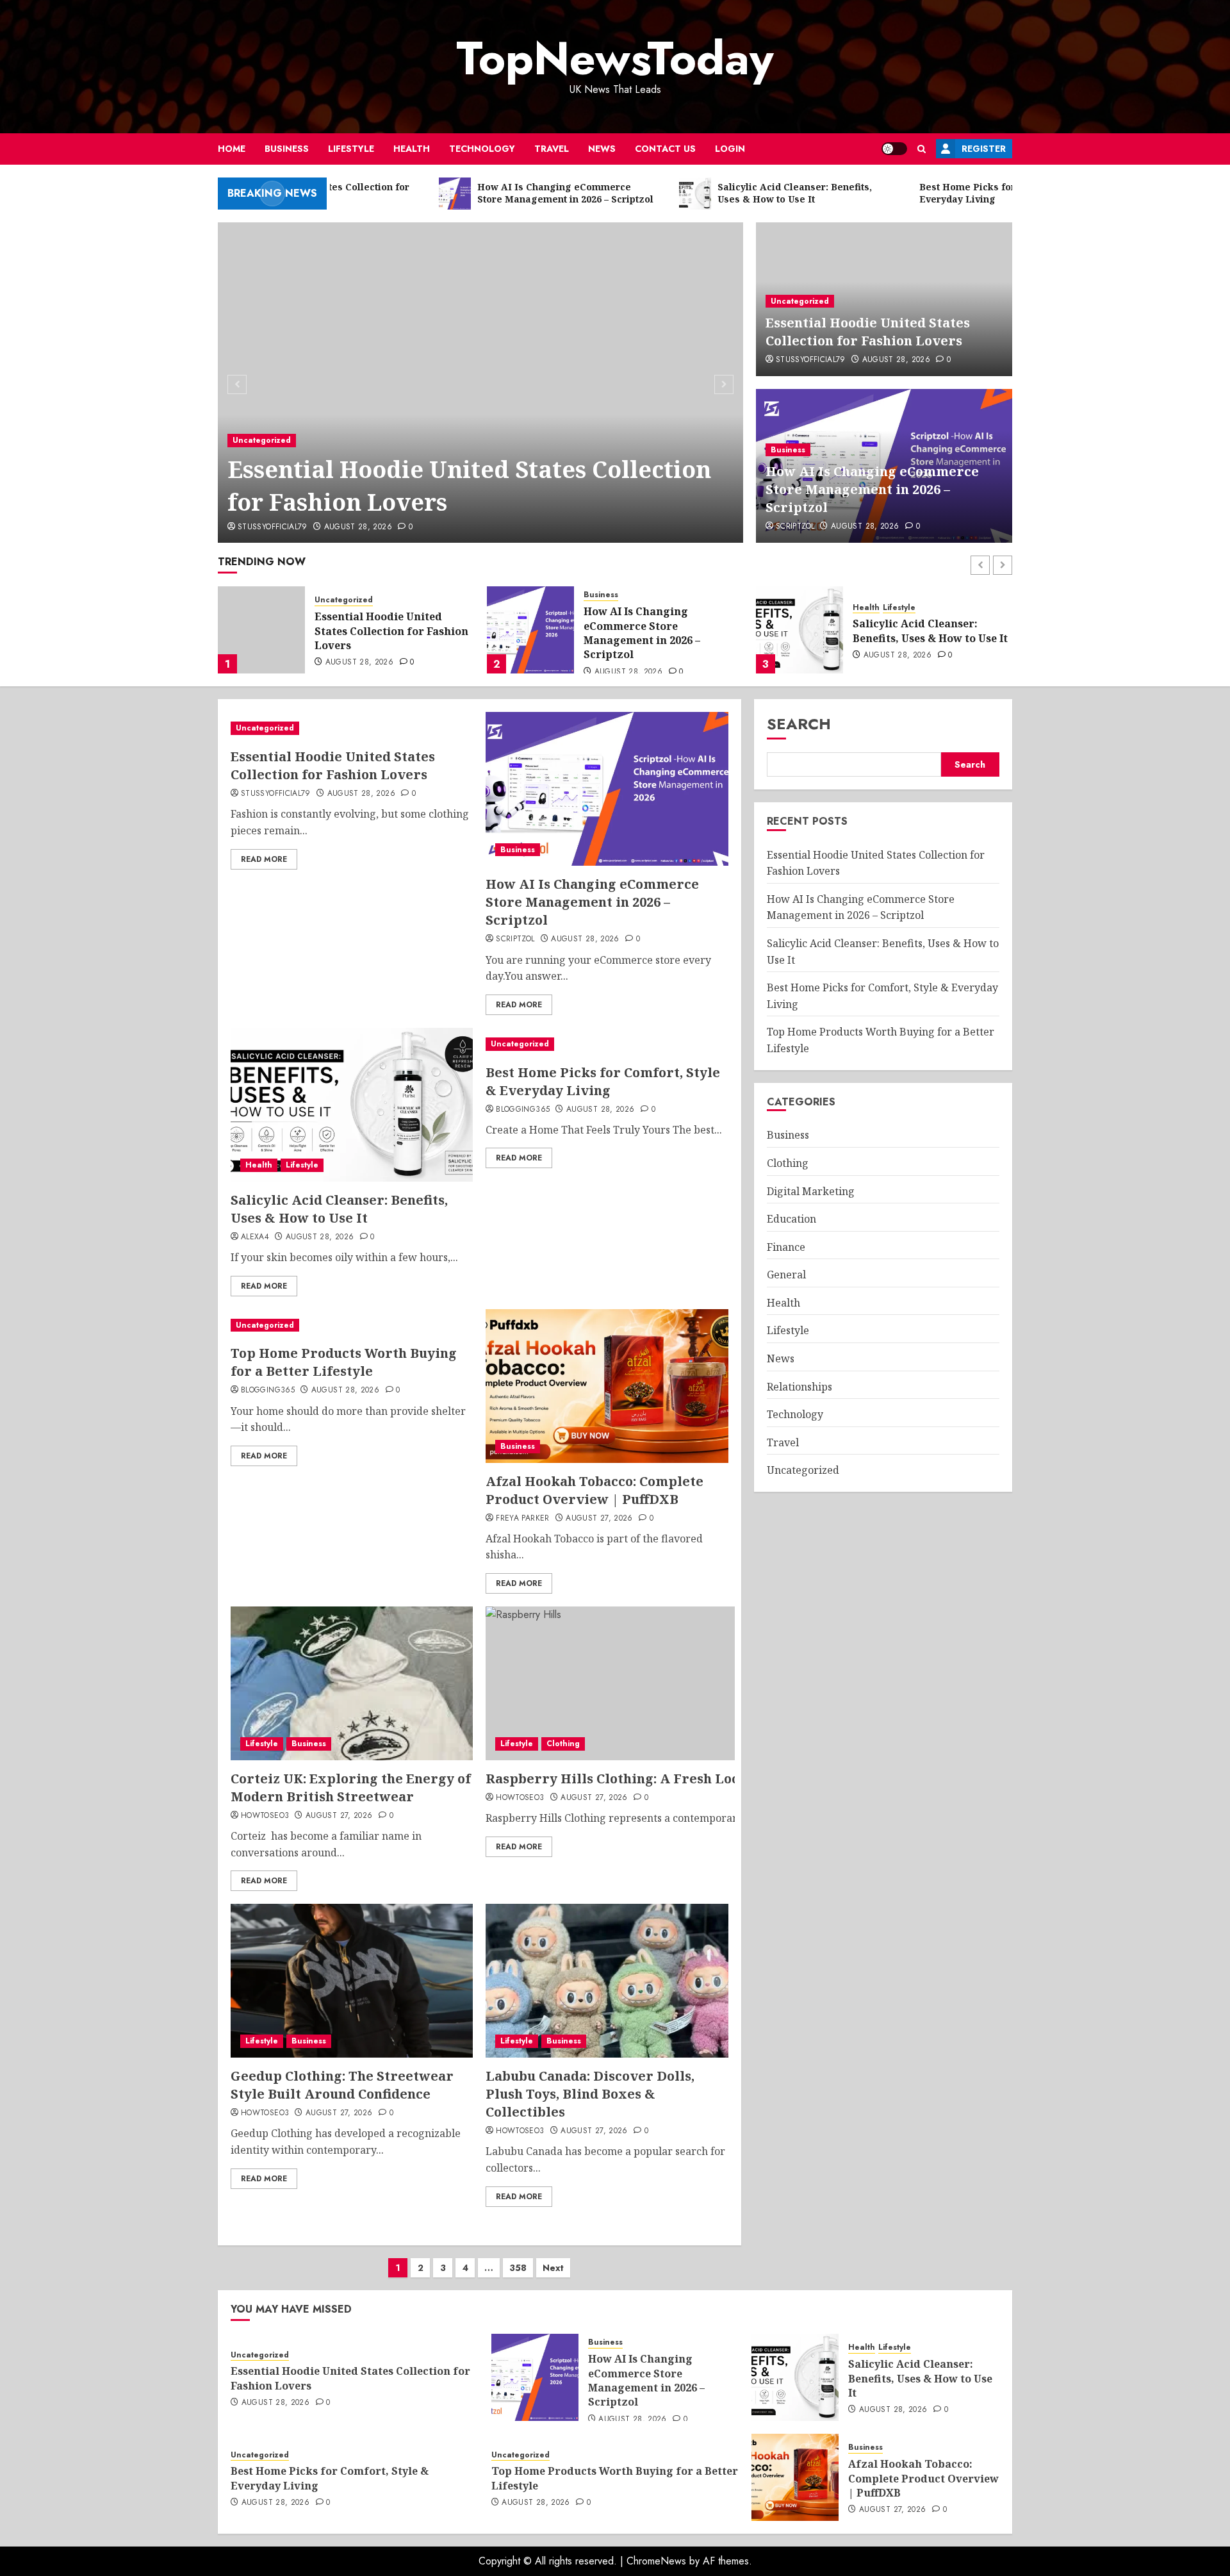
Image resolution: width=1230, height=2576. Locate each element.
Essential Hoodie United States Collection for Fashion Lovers (469, 485)
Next (553, 2268)
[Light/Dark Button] (894, 149)
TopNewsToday (615, 58)
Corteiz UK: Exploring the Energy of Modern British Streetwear (351, 1788)
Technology (482, 149)
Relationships (799, 1387)
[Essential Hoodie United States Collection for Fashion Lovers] (481, 383)
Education (791, 1219)
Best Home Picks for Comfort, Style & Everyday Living (932, 631)
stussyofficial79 (273, 527)
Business (287, 149)
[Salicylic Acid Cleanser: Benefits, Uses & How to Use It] (530, 630)
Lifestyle (351, 149)
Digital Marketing (811, 1191)
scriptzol (795, 527)
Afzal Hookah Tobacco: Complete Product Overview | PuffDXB (594, 1490)
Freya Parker (522, 1519)
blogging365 (523, 1110)
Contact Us (665, 149)
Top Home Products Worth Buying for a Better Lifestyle (344, 1362)
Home (232, 149)
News (602, 149)
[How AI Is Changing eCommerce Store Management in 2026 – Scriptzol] (261, 630)
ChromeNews (656, 2561)
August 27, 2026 (599, 1519)
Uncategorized (262, 440)
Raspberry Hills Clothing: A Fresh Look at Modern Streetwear (693, 1779)
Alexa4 (255, 1237)
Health (412, 149)
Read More (264, 859)
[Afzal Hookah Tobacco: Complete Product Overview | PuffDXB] (607, 1386)
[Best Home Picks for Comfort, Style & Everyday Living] (799, 630)
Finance (786, 1247)
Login (730, 149)
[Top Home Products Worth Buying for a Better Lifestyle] (352, 1325)
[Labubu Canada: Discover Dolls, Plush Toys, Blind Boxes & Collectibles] (607, 1981)
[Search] (922, 149)
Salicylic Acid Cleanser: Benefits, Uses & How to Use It (661, 631)
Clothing (563, 1744)
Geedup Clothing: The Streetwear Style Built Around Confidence (342, 2085)
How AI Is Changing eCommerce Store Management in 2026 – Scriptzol (872, 489)
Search (799, 724)
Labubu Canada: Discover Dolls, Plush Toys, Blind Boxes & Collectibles (590, 2094)
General (786, 1275)
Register (984, 149)
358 (518, 2268)
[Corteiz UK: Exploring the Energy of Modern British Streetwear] (352, 1683)
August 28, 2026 (358, 527)
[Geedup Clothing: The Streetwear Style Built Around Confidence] (352, 1981)
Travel (552, 149)
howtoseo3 (265, 1816)
